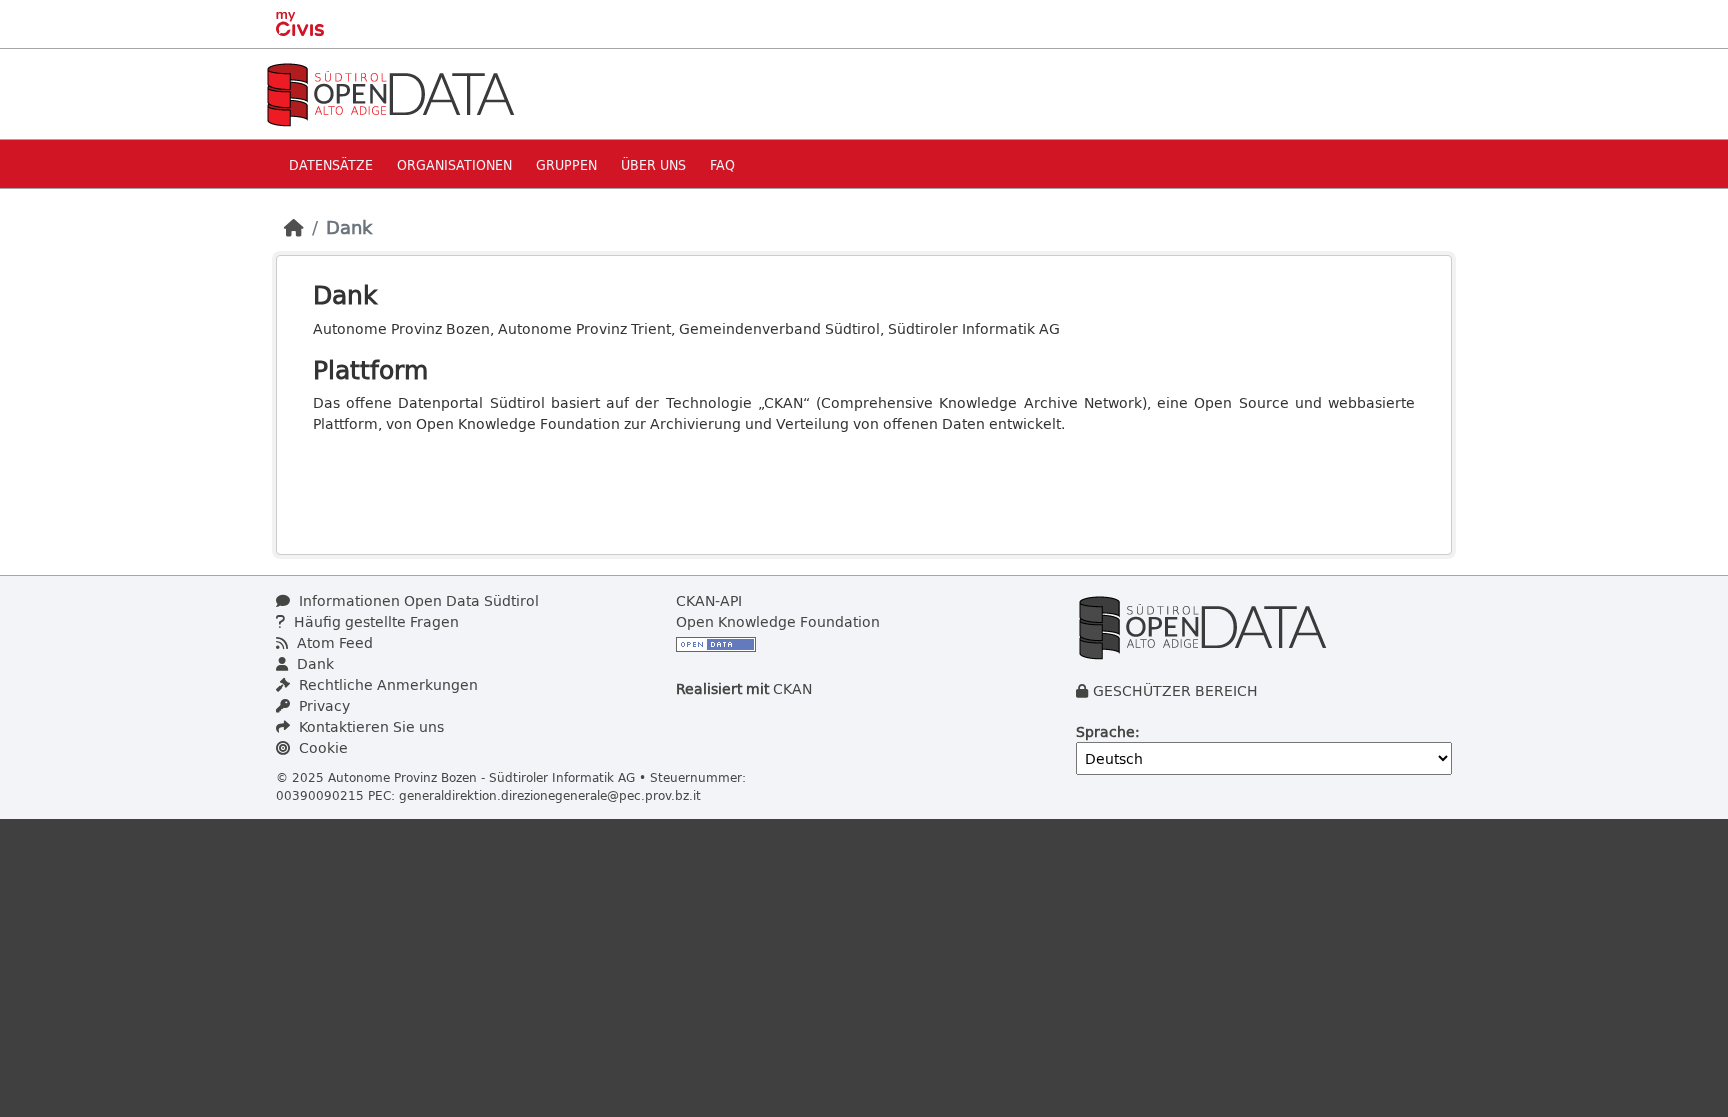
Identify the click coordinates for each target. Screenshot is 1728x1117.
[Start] (294, 227)
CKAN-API (709, 600)
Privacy (322, 705)
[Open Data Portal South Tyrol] (390, 92)
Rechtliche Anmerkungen (386, 684)
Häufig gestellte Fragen (374, 621)
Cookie (321, 747)
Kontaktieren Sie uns (369, 726)
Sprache (1105, 731)
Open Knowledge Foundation (778, 621)
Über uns (653, 164)
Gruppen (566, 164)
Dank (349, 227)
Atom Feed (333, 642)
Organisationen (454, 164)
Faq (722, 164)
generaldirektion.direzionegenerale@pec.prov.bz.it (550, 795)
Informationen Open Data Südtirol (417, 600)
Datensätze (331, 164)
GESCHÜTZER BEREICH (1175, 690)
